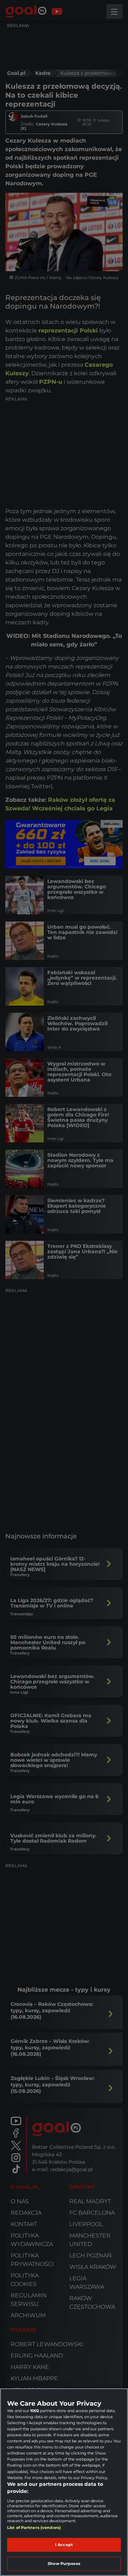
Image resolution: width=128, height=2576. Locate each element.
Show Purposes (64, 2564)
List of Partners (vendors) (34, 2528)
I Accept (64, 2545)
